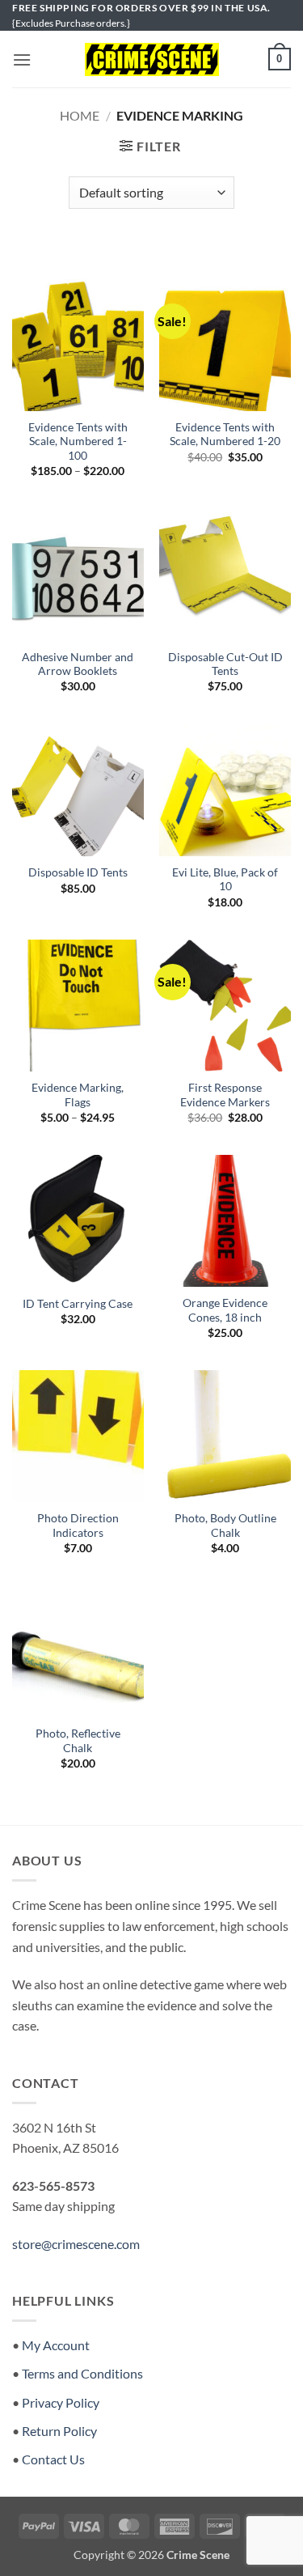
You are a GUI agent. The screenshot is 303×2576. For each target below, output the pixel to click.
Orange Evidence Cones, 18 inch (225, 1310)
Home (80, 115)
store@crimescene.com (76, 2244)
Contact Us (53, 2459)
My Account (56, 2345)
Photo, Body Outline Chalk (225, 1526)
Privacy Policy (61, 2402)
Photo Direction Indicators (78, 1526)
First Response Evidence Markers (225, 1095)
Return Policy (59, 2431)
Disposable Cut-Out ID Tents (225, 664)
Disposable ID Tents (78, 872)
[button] (22, 59)
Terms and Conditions (82, 2373)
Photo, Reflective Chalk (78, 1741)
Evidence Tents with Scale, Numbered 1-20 (225, 435)
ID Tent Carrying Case (78, 1304)
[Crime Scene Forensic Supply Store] (152, 60)
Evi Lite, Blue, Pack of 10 (225, 880)
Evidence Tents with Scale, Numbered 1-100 (78, 441)
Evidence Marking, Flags (78, 1095)
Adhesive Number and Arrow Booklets (78, 664)
